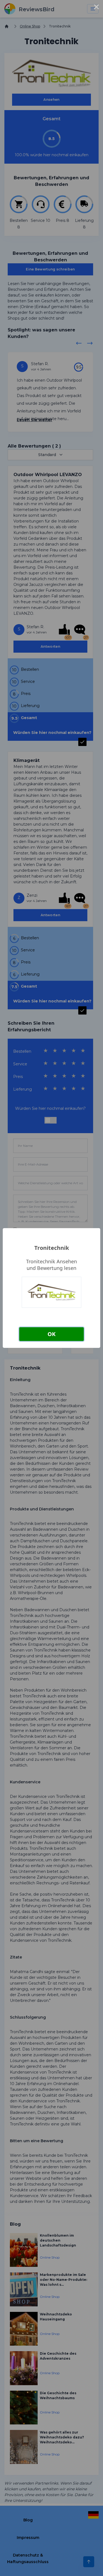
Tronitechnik (52, 1248)
